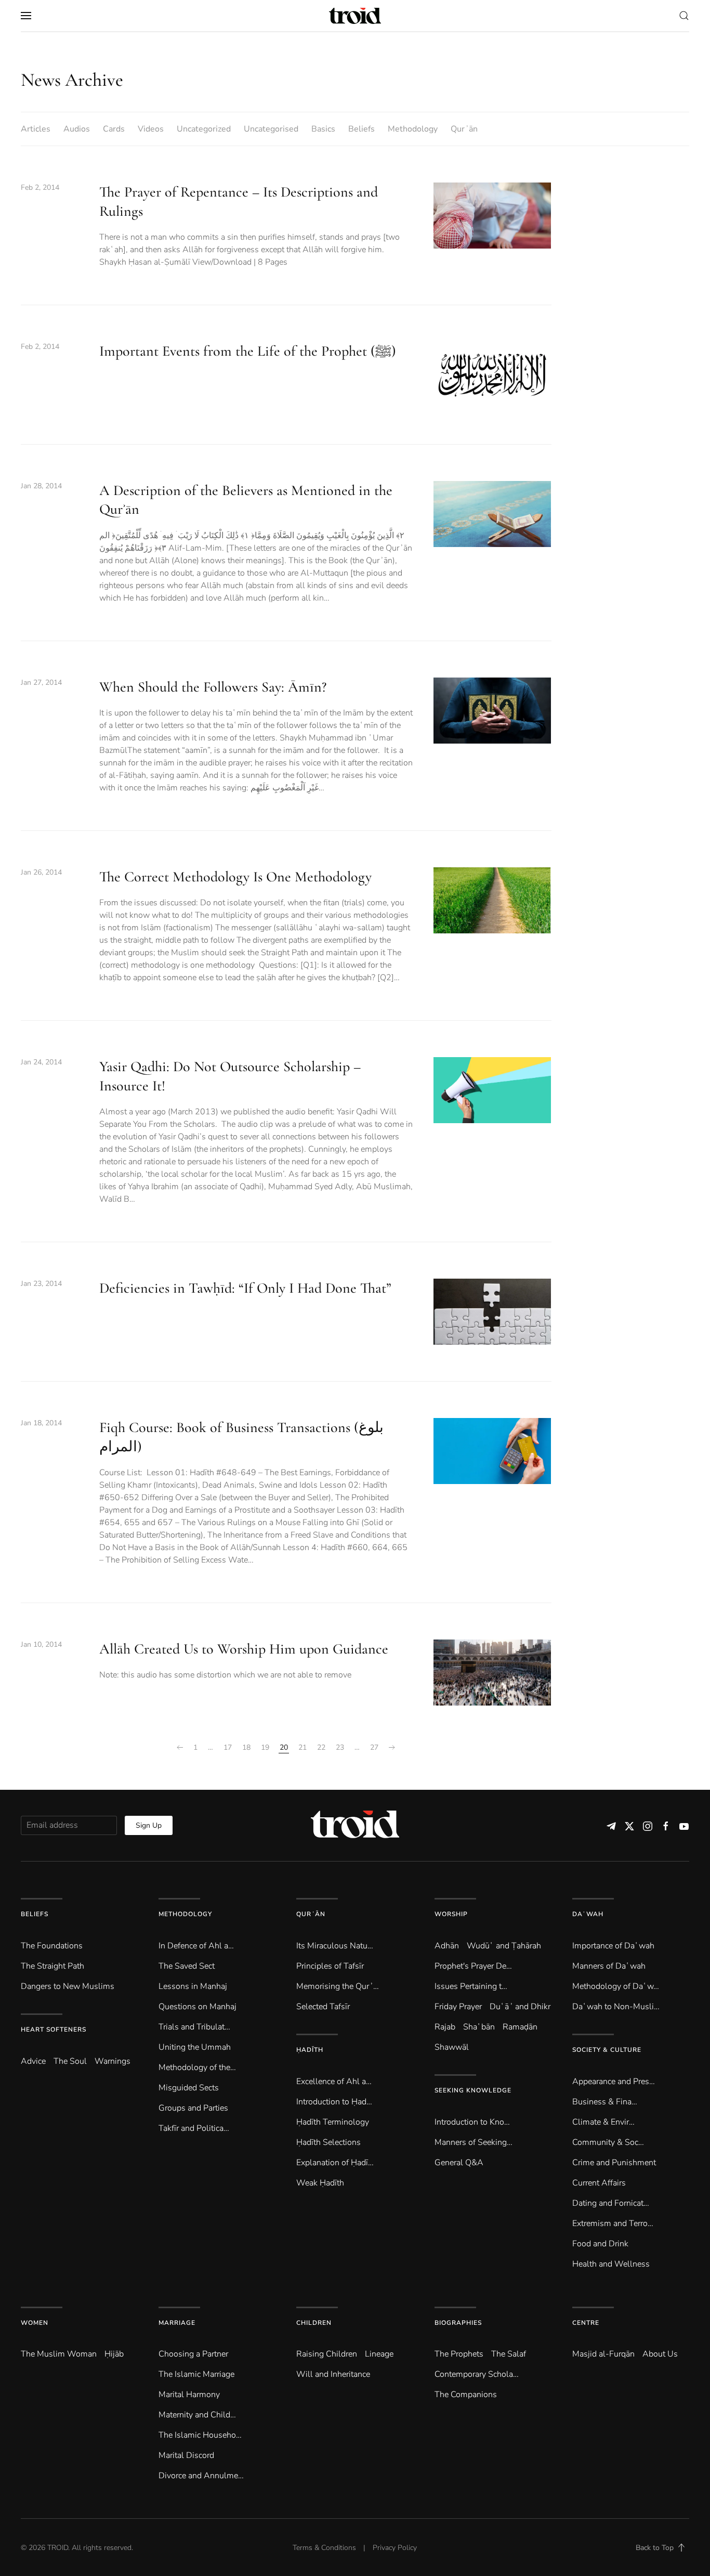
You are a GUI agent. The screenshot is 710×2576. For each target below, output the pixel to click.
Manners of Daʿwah (609, 1966)
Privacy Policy (395, 2548)
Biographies (458, 2323)
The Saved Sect (187, 1966)
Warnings (113, 2061)
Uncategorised (271, 129)
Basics (323, 129)
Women (35, 2323)
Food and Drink (600, 2244)
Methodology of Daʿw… (616, 1986)
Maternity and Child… (197, 2415)
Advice (33, 2061)
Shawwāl (452, 2047)
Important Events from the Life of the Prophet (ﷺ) (248, 351)
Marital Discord (186, 2455)
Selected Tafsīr (323, 2007)
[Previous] (180, 1748)
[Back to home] (355, 16)
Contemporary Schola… (477, 2374)
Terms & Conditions (324, 2548)
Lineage (379, 2354)
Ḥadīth (310, 2050)
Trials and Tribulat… (194, 2027)
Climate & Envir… (603, 2122)
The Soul (70, 2061)
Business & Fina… (605, 2102)
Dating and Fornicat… (611, 2203)
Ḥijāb (114, 2354)
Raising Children (327, 2354)
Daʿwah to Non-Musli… (616, 2007)
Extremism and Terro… (613, 2223)
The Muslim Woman (59, 2354)
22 (321, 1747)
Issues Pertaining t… (471, 1986)
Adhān (447, 1946)
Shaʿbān (479, 2027)
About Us (660, 2354)
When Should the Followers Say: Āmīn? (213, 687)
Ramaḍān (520, 2027)
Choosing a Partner (193, 2354)
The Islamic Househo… (200, 2435)
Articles (36, 129)
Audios (77, 129)
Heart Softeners (54, 2029)
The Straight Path (52, 1966)
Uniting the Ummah (195, 2047)
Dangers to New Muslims (68, 1986)
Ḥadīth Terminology (333, 2122)
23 (340, 1747)
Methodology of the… (197, 2067)
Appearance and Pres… (614, 2081)
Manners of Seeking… (474, 2142)
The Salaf (509, 2354)
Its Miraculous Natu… (335, 1946)
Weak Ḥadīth (320, 2183)
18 (246, 1747)
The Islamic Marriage (196, 2374)
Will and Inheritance (333, 2374)
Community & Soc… (608, 2142)
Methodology (413, 129)
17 (228, 1747)
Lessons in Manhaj (193, 1986)
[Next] (392, 1748)
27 (374, 1747)
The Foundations (52, 1946)
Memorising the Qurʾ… (338, 1986)
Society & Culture (607, 2050)
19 (265, 1747)
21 (303, 1747)
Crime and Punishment (614, 2163)
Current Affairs (599, 2183)
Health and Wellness (611, 2264)
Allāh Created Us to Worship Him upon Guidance (244, 1649)
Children (314, 2323)
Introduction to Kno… (472, 2122)
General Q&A (459, 2163)
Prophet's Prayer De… (473, 1966)
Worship (451, 1914)
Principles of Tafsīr (330, 1966)
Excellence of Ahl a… (334, 2081)
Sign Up (149, 1825)
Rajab (445, 2027)
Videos (151, 129)
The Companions (466, 2395)
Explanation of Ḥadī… (335, 2163)
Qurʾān (464, 129)
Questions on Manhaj (198, 2007)
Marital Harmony (189, 2395)
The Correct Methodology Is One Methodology (235, 877)
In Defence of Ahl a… (196, 1946)
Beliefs (361, 129)
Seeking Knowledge (473, 2090)
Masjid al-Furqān (603, 2354)
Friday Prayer (458, 2007)
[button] (26, 16)
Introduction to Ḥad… (334, 2102)
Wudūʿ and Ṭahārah (504, 1946)
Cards (114, 129)
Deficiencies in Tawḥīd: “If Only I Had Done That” (245, 1288)
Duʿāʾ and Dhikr (520, 2007)
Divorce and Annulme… (201, 2476)
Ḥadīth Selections (328, 2142)
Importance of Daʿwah (613, 1946)
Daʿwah (588, 1914)
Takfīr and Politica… (194, 2128)
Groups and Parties (193, 2108)
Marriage (177, 2323)
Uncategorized (204, 129)
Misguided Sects (189, 2088)
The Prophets (459, 2354)
